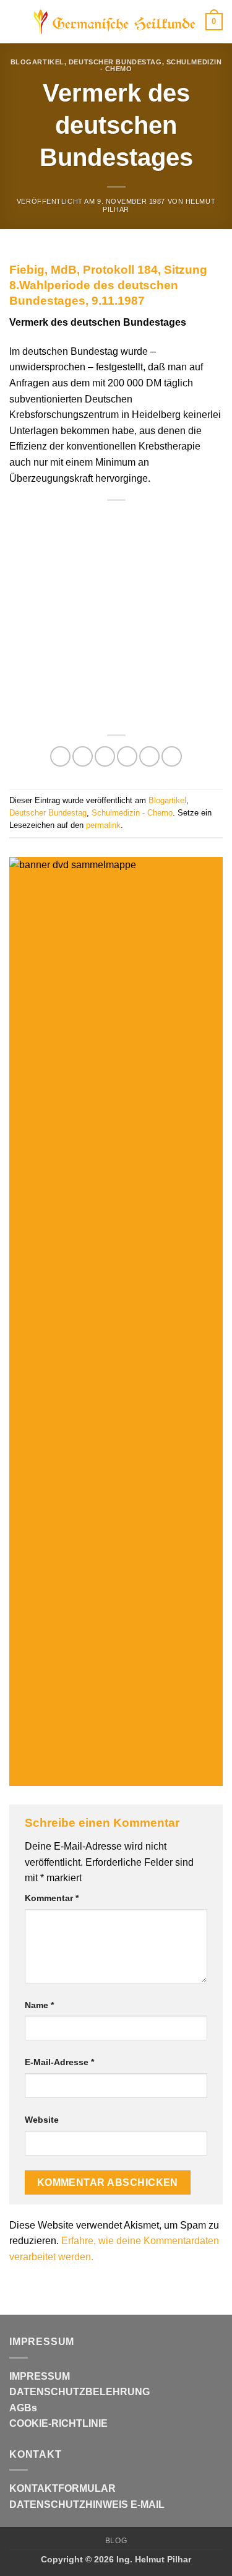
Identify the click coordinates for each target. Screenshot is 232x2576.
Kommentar (52, 1898)
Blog (116, 2541)
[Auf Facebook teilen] (83, 756)
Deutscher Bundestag (115, 62)
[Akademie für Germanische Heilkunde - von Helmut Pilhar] (115, 22)
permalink (103, 825)
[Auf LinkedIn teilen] (172, 756)
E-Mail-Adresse (59, 2062)
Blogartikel (37, 62)
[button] (17, 21)
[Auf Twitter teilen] (105, 756)
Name (39, 2005)
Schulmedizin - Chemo (132, 813)
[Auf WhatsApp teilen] (60, 756)
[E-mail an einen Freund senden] (127, 756)
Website (42, 2120)
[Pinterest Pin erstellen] (149, 756)
